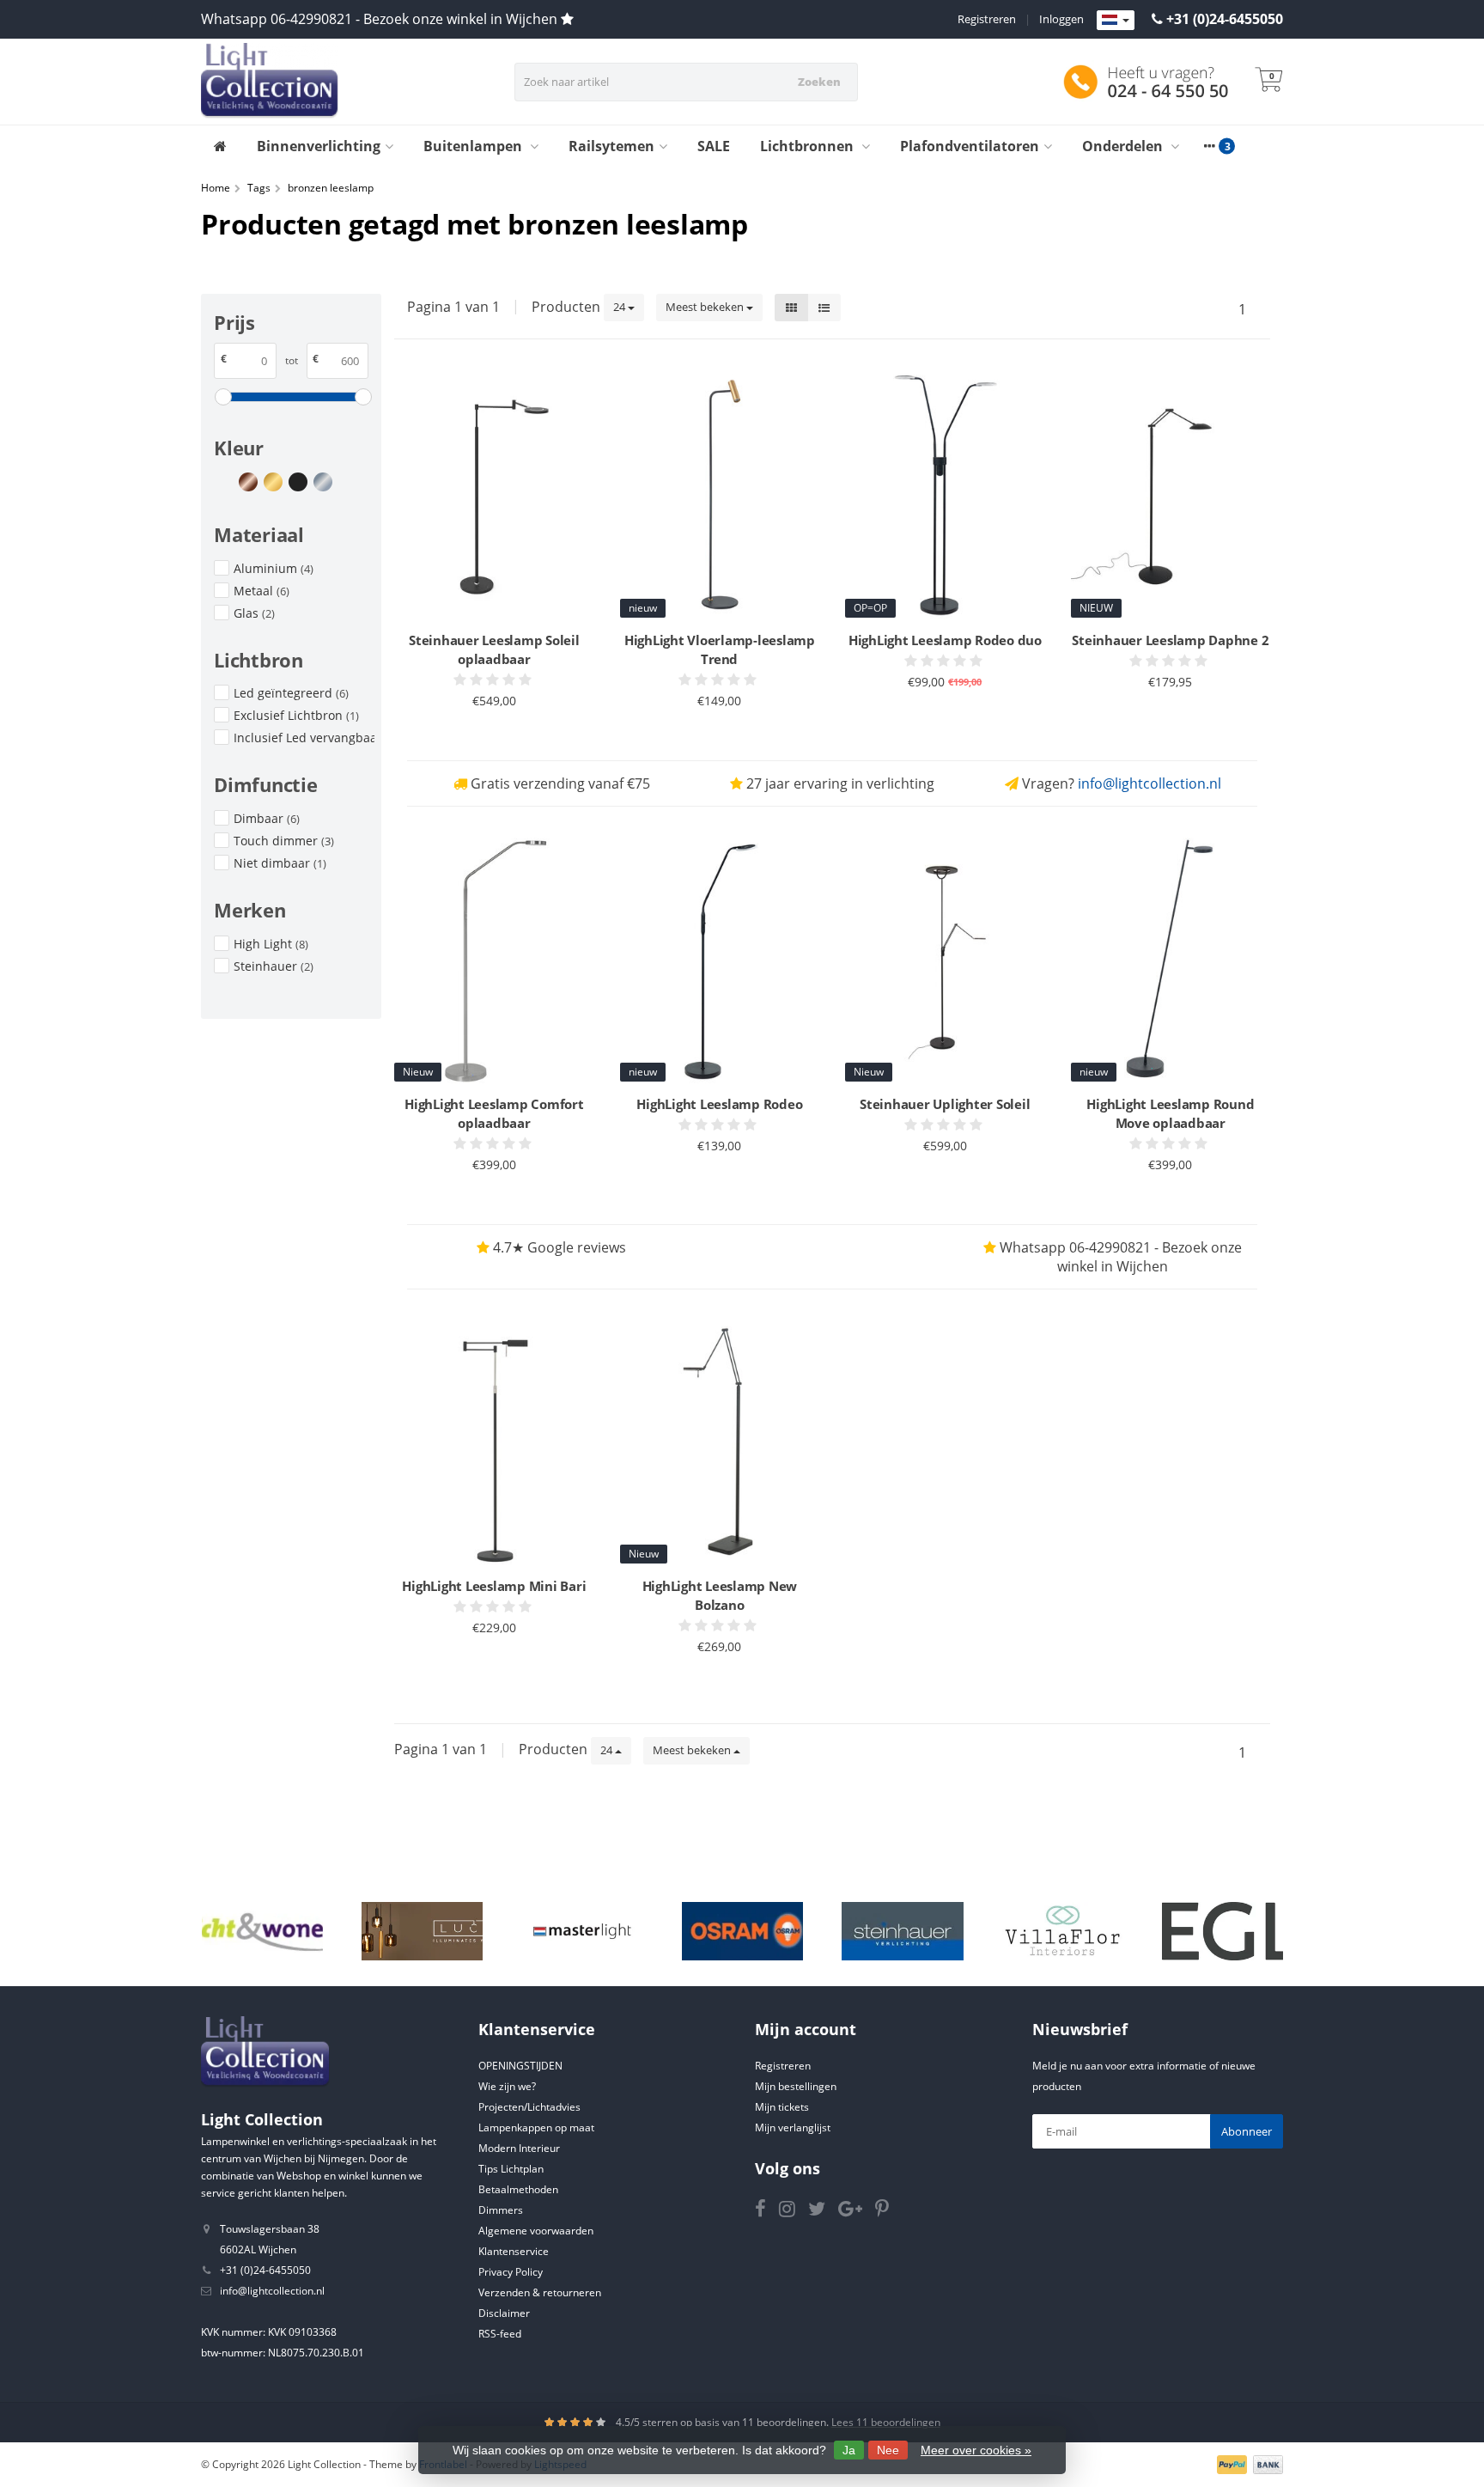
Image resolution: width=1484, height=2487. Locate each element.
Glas (254, 613)
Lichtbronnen (809, 146)
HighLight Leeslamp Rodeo (719, 1104)
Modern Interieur (519, 2148)
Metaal (262, 591)
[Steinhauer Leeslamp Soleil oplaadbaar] (494, 496)
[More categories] (1209, 146)
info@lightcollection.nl (1149, 783)
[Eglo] (1222, 1931)
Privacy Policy (511, 2272)
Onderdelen (1124, 146)
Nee (888, 2450)
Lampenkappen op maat (536, 2127)
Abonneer (1247, 2131)
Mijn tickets (782, 2107)
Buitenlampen (474, 146)
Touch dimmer (284, 841)
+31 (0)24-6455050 (1225, 19)
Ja (849, 2450)
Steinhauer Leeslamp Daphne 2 (1170, 640)
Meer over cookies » (976, 2450)
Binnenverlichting (319, 146)
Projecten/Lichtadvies (529, 2107)
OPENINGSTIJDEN (520, 2066)
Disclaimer (504, 2313)
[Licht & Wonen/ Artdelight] (262, 1931)
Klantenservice (514, 2251)
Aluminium (274, 568)
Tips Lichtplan (511, 2169)
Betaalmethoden (518, 2189)
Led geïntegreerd (291, 693)
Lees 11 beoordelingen (886, 2422)
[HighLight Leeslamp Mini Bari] (494, 1442)
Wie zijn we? (507, 2086)
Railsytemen (611, 146)
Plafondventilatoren (970, 146)
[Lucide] (422, 1931)
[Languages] (1116, 21)
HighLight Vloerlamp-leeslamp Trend (720, 649)
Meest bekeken (706, 307)
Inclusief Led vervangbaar (304, 738)
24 (620, 307)
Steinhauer (274, 966)
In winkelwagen (487, 734)
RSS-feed (500, 2334)
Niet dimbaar (280, 863)
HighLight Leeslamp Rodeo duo (945, 640)
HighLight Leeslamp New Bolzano (720, 1595)
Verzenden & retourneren (540, 2292)
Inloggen (1061, 19)
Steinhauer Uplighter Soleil (945, 1104)
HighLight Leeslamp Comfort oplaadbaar (494, 1113)
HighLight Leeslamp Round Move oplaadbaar (1170, 1113)
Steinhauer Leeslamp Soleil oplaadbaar (494, 649)
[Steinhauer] (902, 1931)
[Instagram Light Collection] (794, 2212)
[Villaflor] (1063, 1931)
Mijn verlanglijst (793, 2127)
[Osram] (742, 1931)
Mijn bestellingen (796, 2086)
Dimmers (501, 2210)
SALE (714, 146)
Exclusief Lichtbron (296, 715)
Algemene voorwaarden (536, 2231)
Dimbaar (267, 818)
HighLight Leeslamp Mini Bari (494, 1586)
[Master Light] (582, 1931)
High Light (271, 944)
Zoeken (819, 82)
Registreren (987, 19)
